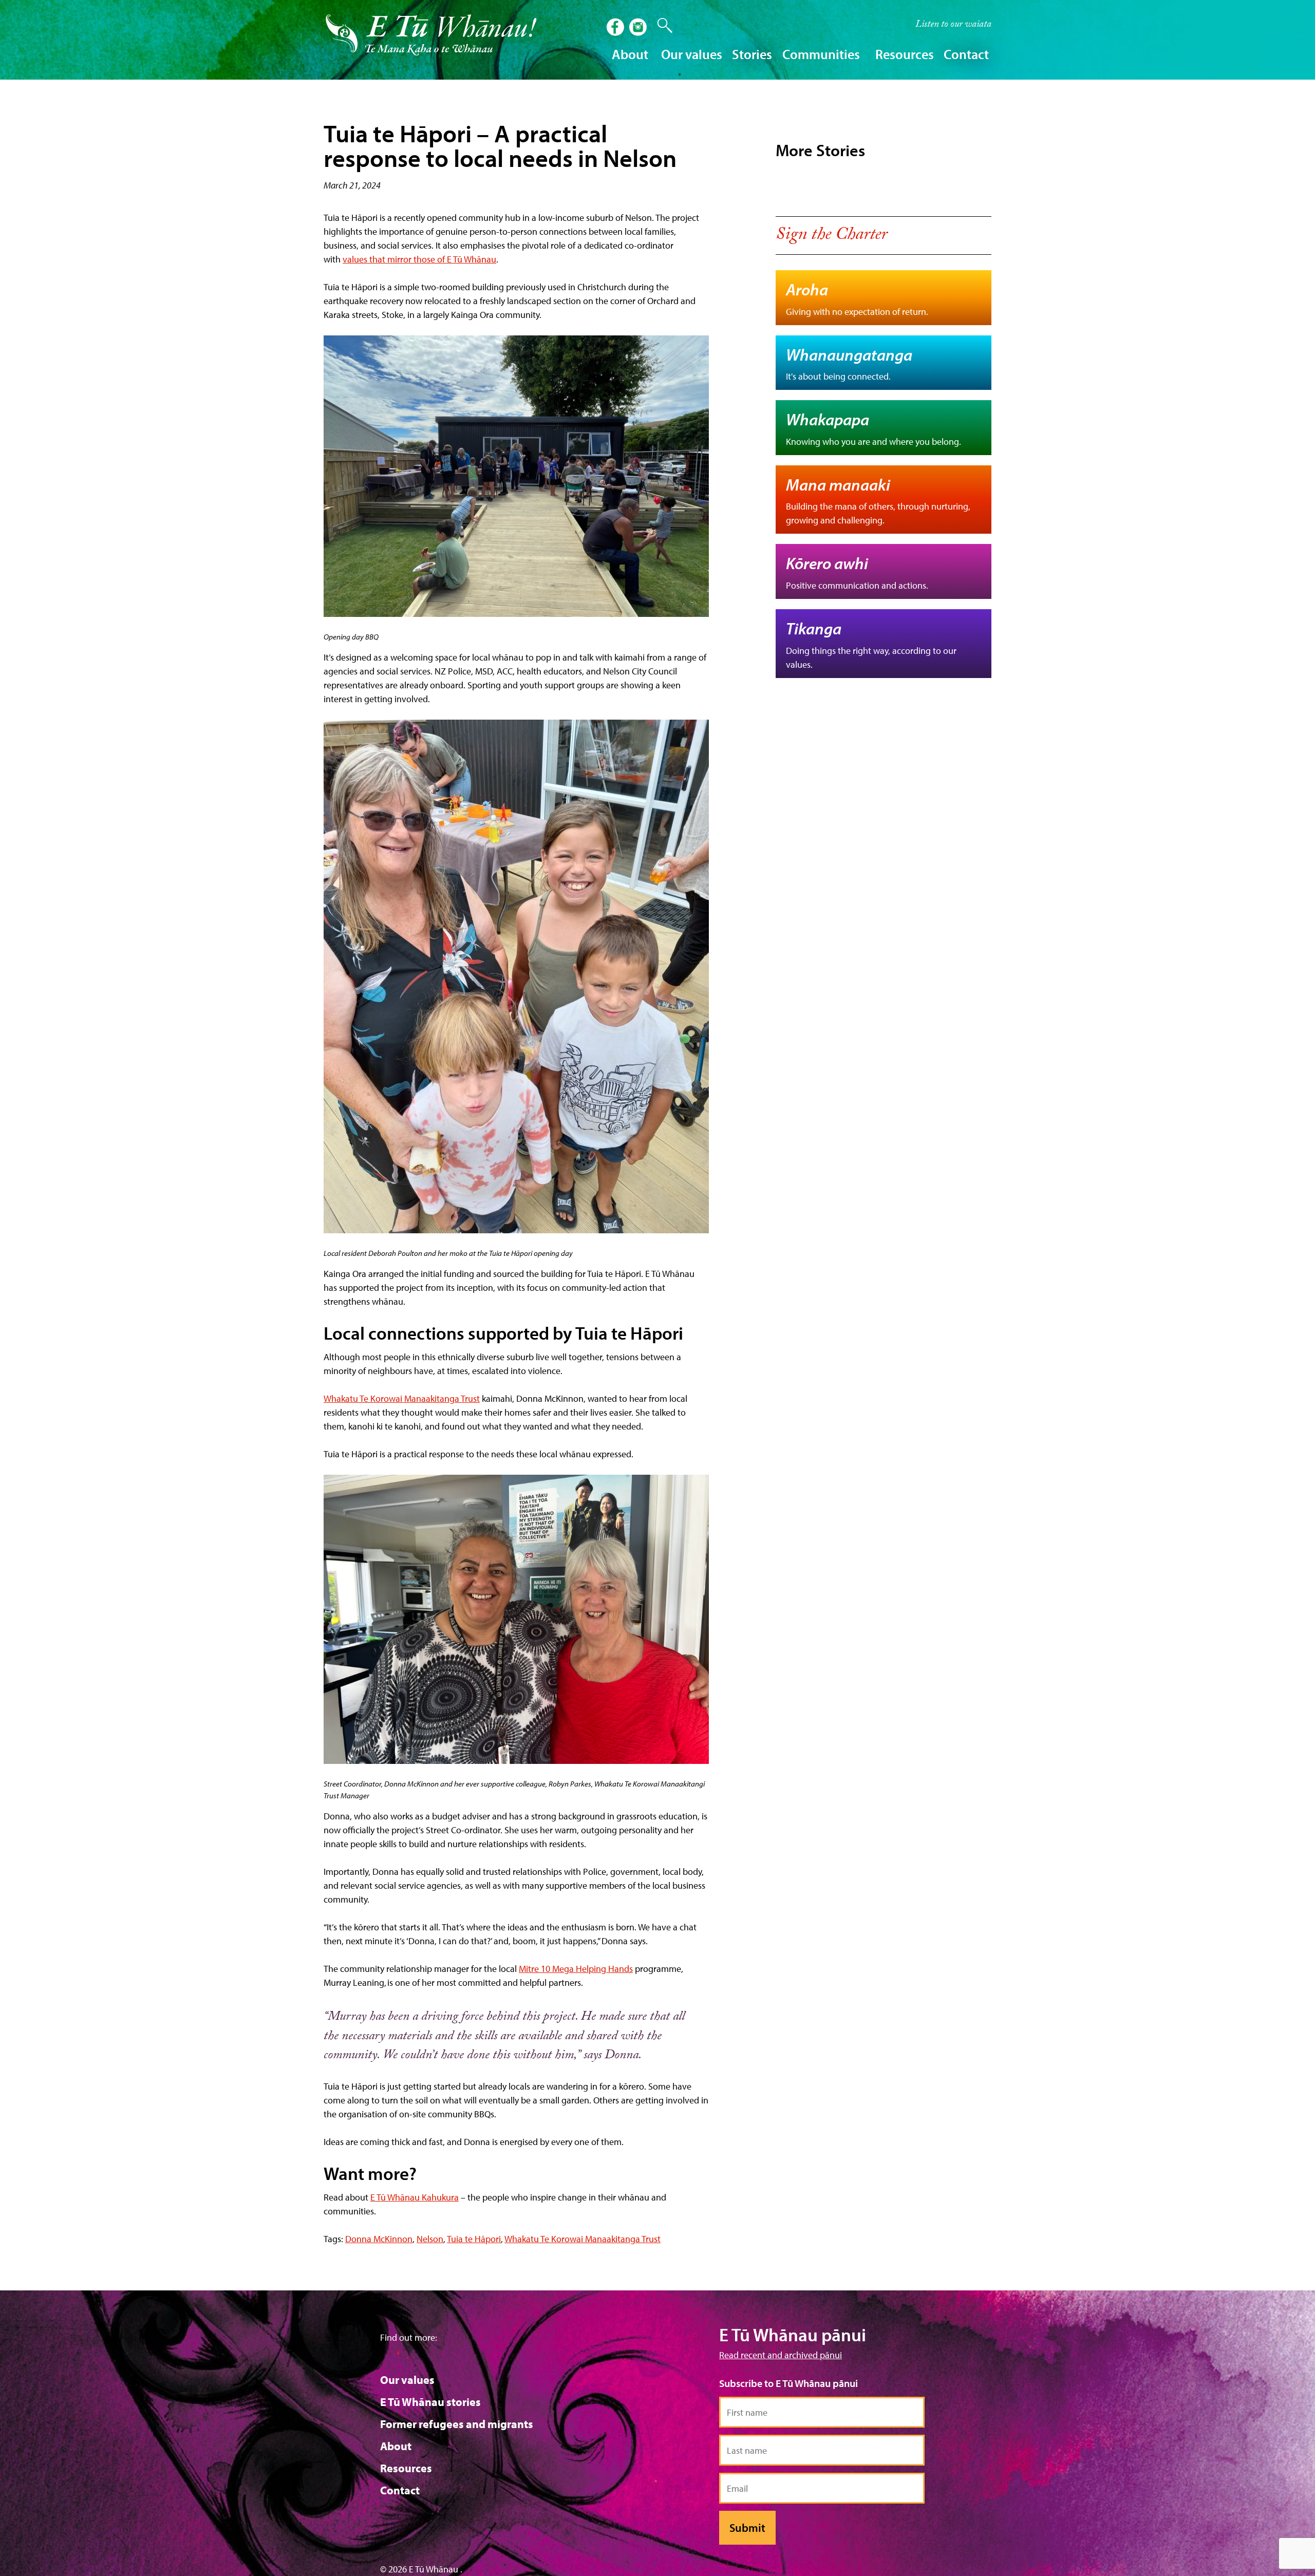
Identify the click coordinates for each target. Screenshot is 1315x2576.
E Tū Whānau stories (430, 2402)
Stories (752, 54)
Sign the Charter (831, 236)
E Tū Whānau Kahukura (415, 2197)
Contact (966, 54)
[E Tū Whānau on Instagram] (639, 28)
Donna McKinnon (379, 2239)
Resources (406, 2468)
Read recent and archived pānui (781, 2355)
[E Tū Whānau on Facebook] (616, 28)
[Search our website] (660, 26)
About (396, 2446)
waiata (953, 25)
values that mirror (378, 259)
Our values (407, 2380)
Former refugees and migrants (457, 2424)
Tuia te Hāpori (474, 2239)
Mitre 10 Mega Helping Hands (576, 1969)
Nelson (430, 2239)
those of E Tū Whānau (455, 259)
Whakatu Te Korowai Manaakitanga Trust (402, 1398)
